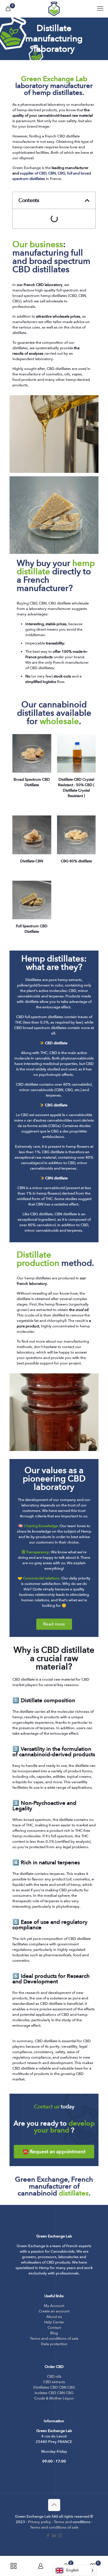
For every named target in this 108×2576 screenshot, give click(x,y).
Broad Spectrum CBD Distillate (32, 782)
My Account (54, 2306)
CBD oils (54, 2377)
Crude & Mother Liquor (54, 2398)
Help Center (54, 2322)
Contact (54, 2328)
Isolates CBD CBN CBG (54, 2393)
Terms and (63, 2522)
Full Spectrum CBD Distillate (32, 929)
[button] (87, 200)
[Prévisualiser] (45, 757)
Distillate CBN (32, 861)
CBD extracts (54, 2382)
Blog (54, 2333)
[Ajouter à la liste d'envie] (45, 749)
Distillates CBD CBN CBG (54, 2387)
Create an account (54, 2311)
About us (54, 2317)
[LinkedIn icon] (54, 2535)
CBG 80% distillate (76, 861)
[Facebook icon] (48, 2535)
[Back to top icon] (54, 2505)
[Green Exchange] (54, 9)
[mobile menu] (100, 9)
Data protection (54, 2344)
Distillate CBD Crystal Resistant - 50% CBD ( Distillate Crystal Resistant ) (76, 788)
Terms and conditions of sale (54, 2339)
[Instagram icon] (60, 2535)
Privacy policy (39, 2522)
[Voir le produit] (45, 741)
